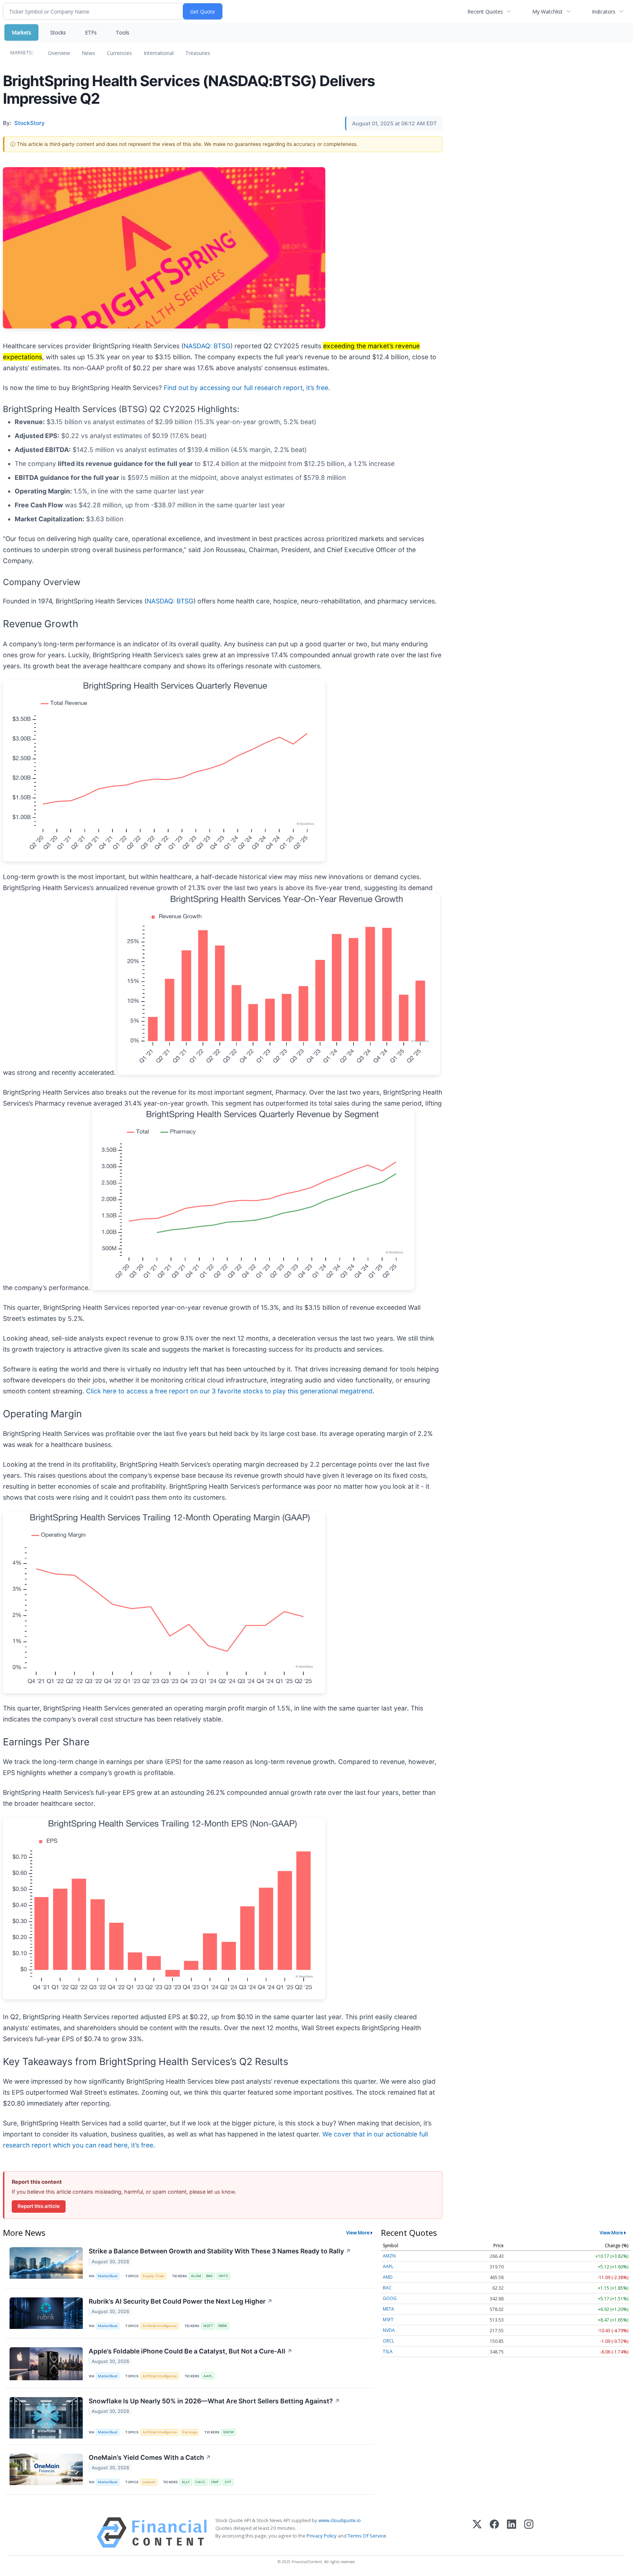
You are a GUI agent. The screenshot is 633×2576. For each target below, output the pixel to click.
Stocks (58, 32)
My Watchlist (547, 12)
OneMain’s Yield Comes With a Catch (150, 2457)
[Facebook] (494, 2533)
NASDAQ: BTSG (207, 346)
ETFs (91, 32)
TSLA (388, 2351)
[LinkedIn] (512, 2533)
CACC (200, 2482)
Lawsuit (149, 2482)
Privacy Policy (322, 2536)
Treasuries (198, 53)
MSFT (208, 2326)
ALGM (196, 2276)
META (388, 2309)
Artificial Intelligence (160, 2326)
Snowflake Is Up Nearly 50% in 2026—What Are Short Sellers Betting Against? (214, 2401)
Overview (59, 53)
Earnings (190, 2432)
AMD (388, 2277)
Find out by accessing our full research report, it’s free (246, 388)
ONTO (223, 2276)
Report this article (39, 2206)
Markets (21, 32)
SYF (228, 2482)
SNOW (228, 2432)
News (88, 53)
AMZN (389, 2256)
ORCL (388, 2341)
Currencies (119, 53)
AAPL (208, 2376)
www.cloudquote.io (340, 2520)
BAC (387, 2288)
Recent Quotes (485, 12)
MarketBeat (108, 2276)
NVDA (389, 2330)
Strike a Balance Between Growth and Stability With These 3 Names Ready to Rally (220, 2251)
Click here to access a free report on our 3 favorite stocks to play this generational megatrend (229, 1391)
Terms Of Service (367, 2536)
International (159, 53)
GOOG (390, 2298)
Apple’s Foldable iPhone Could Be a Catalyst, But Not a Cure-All (190, 2351)
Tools (123, 32)
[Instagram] (529, 2533)
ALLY (186, 2482)
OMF (215, 2482)
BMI (210, 2276)
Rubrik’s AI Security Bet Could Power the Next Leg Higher (181, 2301)
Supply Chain (153, 2276)
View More (358, 2233)
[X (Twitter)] (477, 2533)
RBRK (223, 2326)
